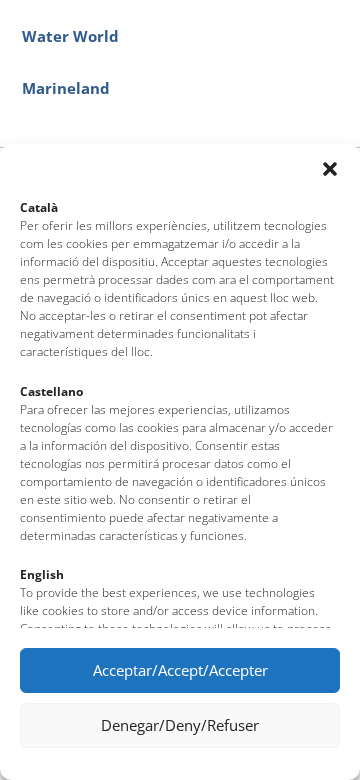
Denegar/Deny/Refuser (180, 725)
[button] (330, 169)
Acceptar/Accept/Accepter (180, 670)
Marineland (66, 88)
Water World (70, 36)
